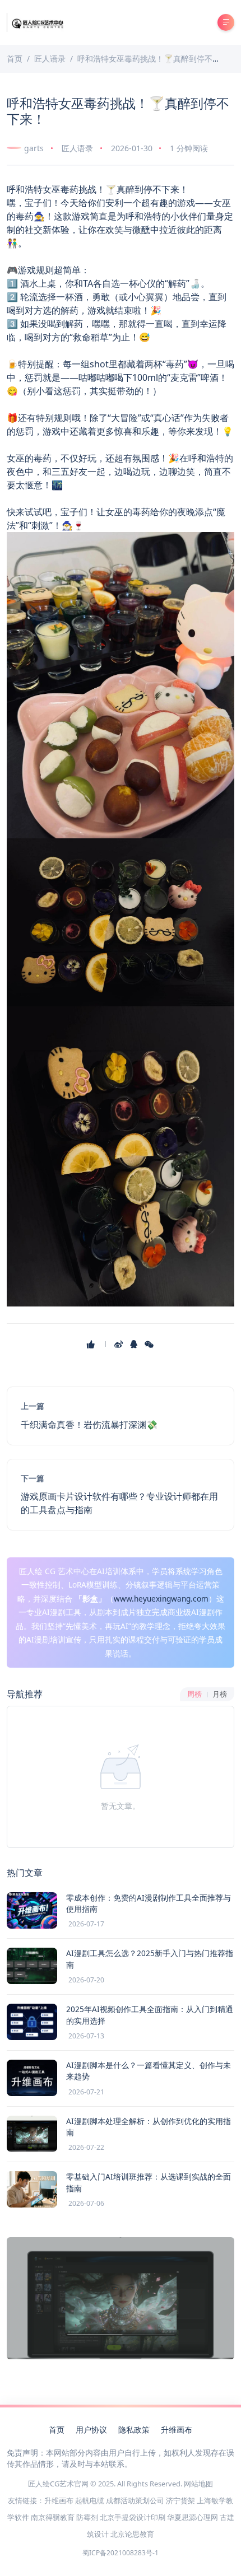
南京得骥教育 (53, 2517)
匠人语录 (77, 148)
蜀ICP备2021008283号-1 (121, 2553)
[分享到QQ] (135, 1344)
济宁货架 (180, 2500)
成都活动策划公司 (135, 2500)
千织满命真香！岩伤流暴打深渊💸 (89, 1425)
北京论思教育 (132, 2534)
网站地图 (198, 2484)
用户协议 (91, 2430)
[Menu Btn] (226, 22)
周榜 (194, 1694)
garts (34, 148)
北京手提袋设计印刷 (133, 2517)
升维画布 (177, 2430)
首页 (57, 2430)
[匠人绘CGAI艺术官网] (37, 22)
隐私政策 (134, 2430)
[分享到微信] (150, 1344)
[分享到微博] (120, 1344)
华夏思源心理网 (193, 2517)
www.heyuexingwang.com (161, 1599)
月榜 (220, 1694)
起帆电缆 (90, 2500)
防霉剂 (87, 2517)
